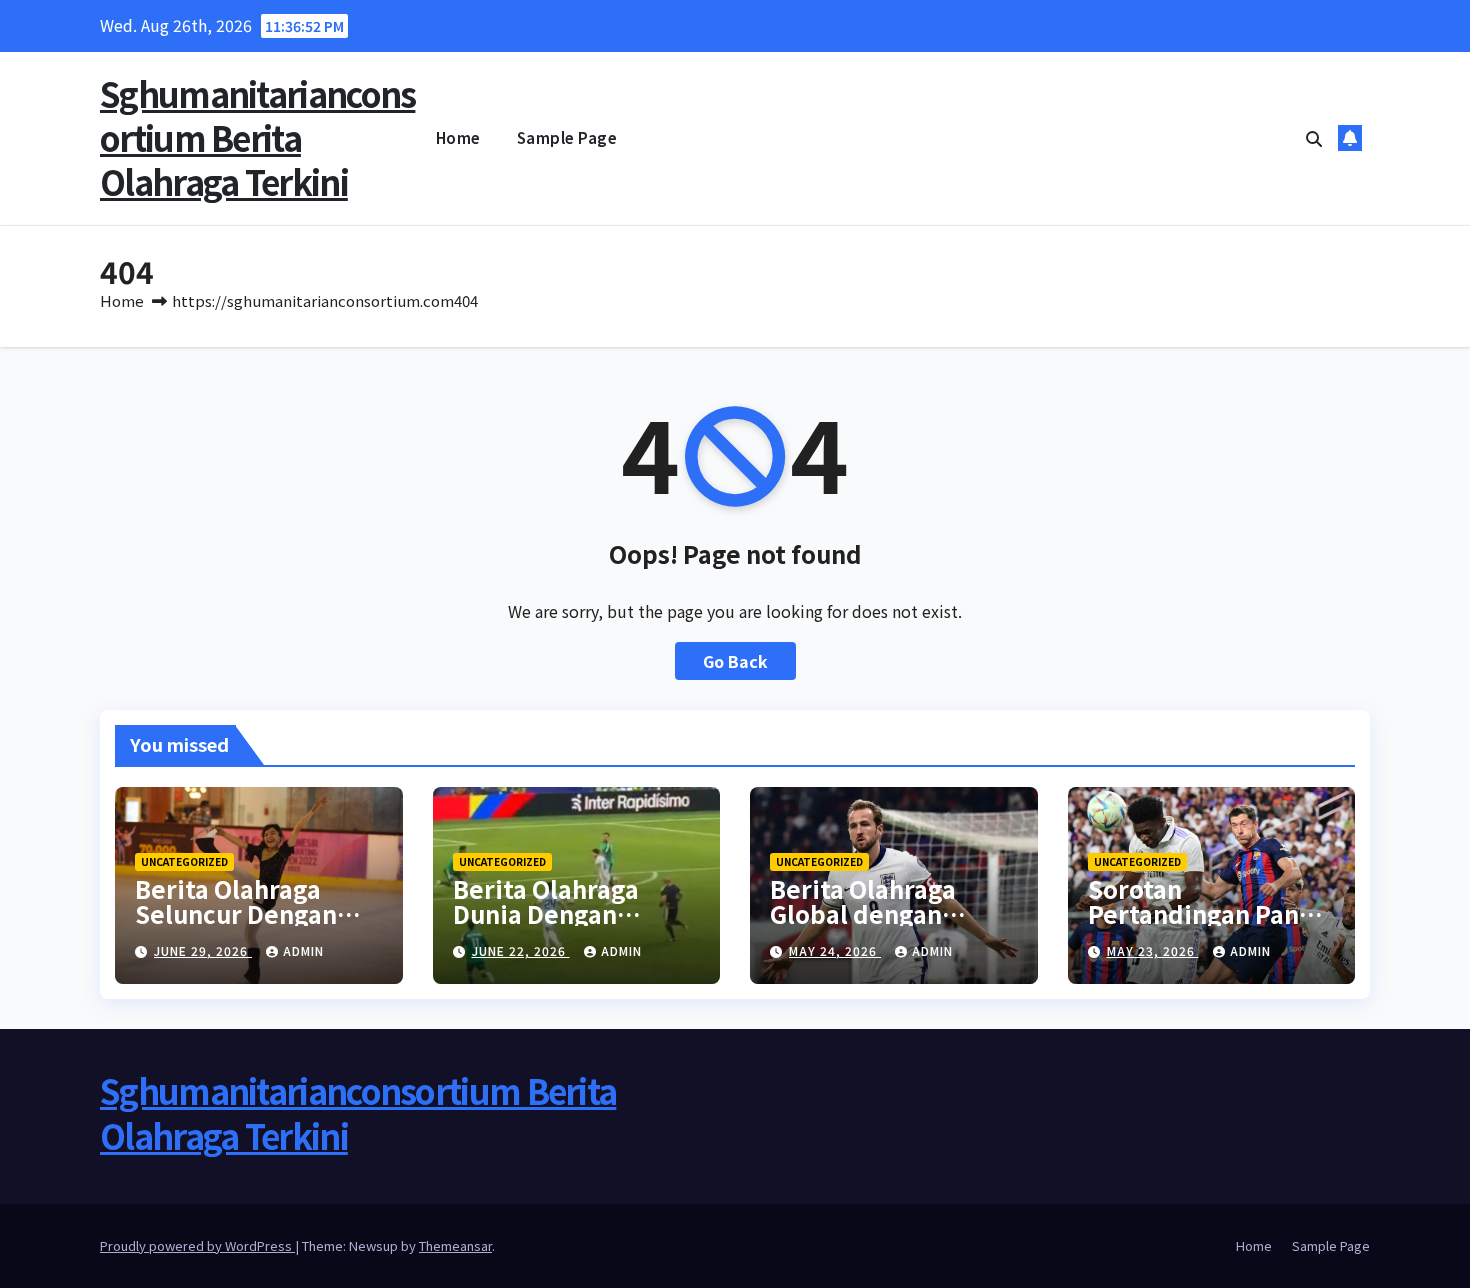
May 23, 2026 (1153, 950)
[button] (1314, 138)
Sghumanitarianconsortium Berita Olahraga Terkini (257, 137)
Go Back (735, 661)
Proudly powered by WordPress (197, 1245)
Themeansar (455, 1245)
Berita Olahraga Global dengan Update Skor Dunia (881, 913)
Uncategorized (184, 861)
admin (303, 950)
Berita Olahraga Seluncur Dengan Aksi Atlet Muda (236, 913)
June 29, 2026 (203, 950)
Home (458, 137)
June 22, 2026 (521, 950)
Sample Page (567, 137)
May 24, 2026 (835, 950)
